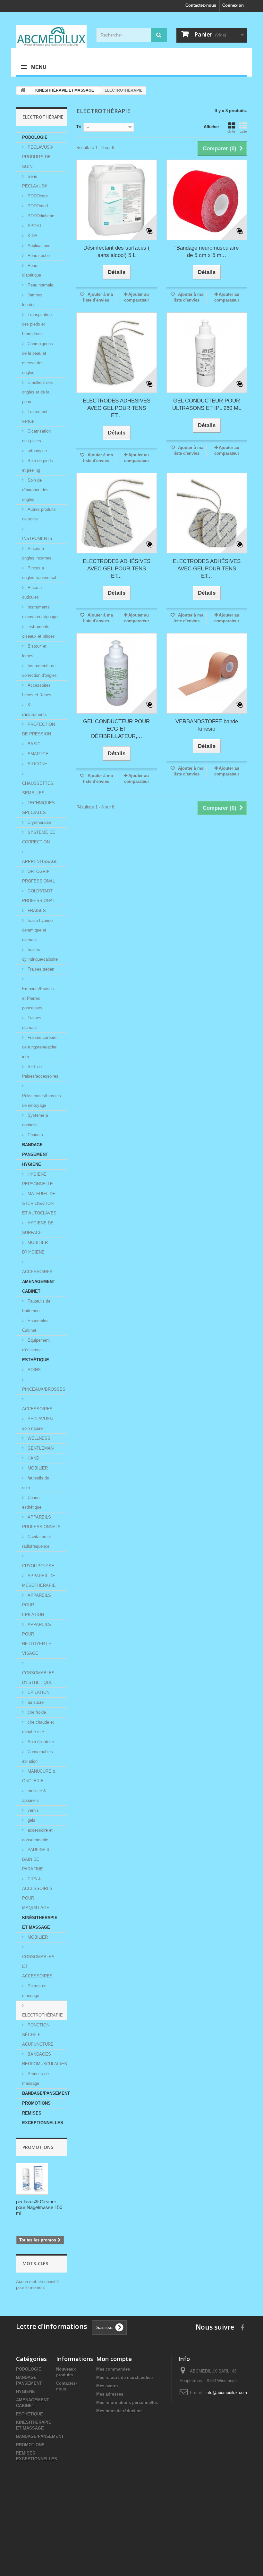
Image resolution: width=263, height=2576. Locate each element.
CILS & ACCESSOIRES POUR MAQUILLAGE (37, 1893)
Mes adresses (110, 2394)
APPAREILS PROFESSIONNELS (41, 1522)
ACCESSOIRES (37, 1272)
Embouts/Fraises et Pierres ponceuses (38, 998)
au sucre (35, 1702)
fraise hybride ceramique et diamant (37, 930)
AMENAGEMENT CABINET (39, 1286)
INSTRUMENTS (37, 538)
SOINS (34, 1370)
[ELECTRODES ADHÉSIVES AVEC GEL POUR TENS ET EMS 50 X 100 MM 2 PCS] (117, 353)
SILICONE (37, 764)
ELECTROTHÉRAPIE (42, 2015)
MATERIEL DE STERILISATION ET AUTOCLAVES (39, 1203)
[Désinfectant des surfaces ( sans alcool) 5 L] (117, 200)
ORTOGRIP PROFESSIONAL (38, 876)
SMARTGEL (38, 754)
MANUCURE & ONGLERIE (39, 1776)
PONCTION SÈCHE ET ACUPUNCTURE (38, 2035)
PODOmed (37, 206)
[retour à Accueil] (23, 91)
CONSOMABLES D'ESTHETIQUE (38, 1678)
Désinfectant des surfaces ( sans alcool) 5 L (117, 252)
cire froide (36, 1712)
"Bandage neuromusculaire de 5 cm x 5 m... (207, 252)
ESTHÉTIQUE (36, 1360)
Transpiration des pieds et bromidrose (37, 324)
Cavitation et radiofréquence (37, 1541)
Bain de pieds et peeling (38, 465)
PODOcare (37, 196)
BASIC (33, 744)
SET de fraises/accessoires (40, 1071)
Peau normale (40, 285)
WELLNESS (38, 1438)
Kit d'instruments (34, 710)
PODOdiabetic (40, 216)
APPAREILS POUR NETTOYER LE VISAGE (37, 1639)
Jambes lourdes (32, 300)
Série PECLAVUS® (35, 181)
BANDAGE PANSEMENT (35, 1150)
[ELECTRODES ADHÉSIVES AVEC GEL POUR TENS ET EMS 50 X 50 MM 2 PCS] (207, 513)
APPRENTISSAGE (40, 861)
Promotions (38, 2147)
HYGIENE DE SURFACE (38, 1228)
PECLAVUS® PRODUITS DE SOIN (38, 157)
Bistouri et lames (34, 651)
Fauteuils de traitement (36, 1306)
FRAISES (36, 911)
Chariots (35, 1135)
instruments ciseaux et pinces (38, 631)
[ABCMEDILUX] (51, 36)
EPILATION (38, 1692)
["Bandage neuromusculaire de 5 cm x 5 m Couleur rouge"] (207, 200)
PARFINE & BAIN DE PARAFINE (36, 1859)
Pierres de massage (34, 1991)
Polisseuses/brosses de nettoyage (42, 1101)
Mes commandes (113, 2369)
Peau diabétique (32, 270)
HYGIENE (32, 1164)
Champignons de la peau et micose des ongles (38, 358)
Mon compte (114, 2359)
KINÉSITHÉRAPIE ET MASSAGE (40, 1922)
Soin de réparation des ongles (35, 490)
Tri (79, 127)
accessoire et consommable (37, 1835)
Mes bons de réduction (119, 2411)
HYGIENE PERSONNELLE (38, 1179)
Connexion (233, 5)
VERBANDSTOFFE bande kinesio (207, 725)
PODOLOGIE (35, 137)
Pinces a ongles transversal (39, 573)
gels (31, 1820)
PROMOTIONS (36, 2103)
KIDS (32, 236)
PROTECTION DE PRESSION (38, 729)
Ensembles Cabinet (35, 1325)
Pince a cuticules (32, 592)
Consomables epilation (38, 1756)
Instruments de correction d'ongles (39, 671)
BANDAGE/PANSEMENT (44, 2093)
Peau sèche (38, 256)
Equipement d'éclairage (36, 1345)
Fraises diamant (32, 1023)
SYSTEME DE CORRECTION (39, 837)
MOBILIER (37, 1468)
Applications (38, 246)
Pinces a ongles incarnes (37, 553)
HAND (33, 1458)
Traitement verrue (35, 416)
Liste (243, 131)
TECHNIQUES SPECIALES (38, 808)
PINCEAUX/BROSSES (44, 1389)
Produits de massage (35, 2079)
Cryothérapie (39, 822)
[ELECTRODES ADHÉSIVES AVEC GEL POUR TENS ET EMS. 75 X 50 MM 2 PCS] (117, 513)
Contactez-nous (201, 5)
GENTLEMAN (40, 1448)
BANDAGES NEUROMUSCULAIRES (44, 2059)
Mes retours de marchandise (124, 2377)
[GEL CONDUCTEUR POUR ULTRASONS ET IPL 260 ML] (207, 353)
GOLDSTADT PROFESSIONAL (38, 896)
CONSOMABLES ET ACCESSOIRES (38, 1966)
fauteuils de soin (36, 1483)
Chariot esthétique (32, 1502)
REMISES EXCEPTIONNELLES (43, 2118)
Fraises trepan (40, 969)
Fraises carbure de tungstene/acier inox (39, 1047)
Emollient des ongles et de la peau (38, 392)
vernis (33, 1810)
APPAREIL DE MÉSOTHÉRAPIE (39, 1581)
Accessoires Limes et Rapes (37, 690)
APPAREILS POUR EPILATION (37, 1605)
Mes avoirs (107, 2386)
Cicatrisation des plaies (36, 436)
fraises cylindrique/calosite (40, 954)
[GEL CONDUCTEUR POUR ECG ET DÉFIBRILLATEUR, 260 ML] (117, 673)
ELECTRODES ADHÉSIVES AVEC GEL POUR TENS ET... (117, 408)
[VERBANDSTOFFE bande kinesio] (207, 673)
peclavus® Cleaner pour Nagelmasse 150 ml (39, 2207)
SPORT (34, 226)
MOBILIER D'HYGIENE (35, 1247)
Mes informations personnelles (127, 2402)
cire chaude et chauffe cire (38, 1727)
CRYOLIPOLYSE (38, 1566)
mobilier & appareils (34, 1796)
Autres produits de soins (39, 514)
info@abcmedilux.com (226, 2393)
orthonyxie (37, 451)
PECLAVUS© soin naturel (38, 1424)
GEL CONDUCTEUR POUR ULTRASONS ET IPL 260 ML (207, 404)
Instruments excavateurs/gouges (41, 612)
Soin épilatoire (40, 1742)
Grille (231, 131)
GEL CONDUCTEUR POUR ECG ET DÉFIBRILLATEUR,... (116, 729)
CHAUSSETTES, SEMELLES (38, 788)
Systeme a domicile (35, 1120)
